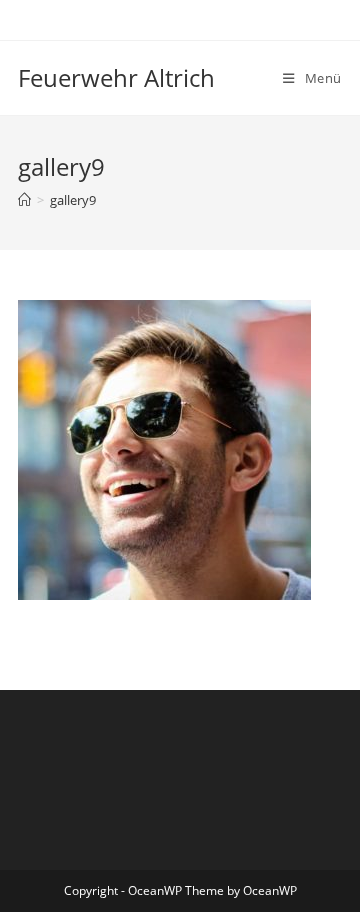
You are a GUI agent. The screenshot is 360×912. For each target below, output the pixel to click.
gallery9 (73, 200)
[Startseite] (24, 200)
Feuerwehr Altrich (116, 77)
